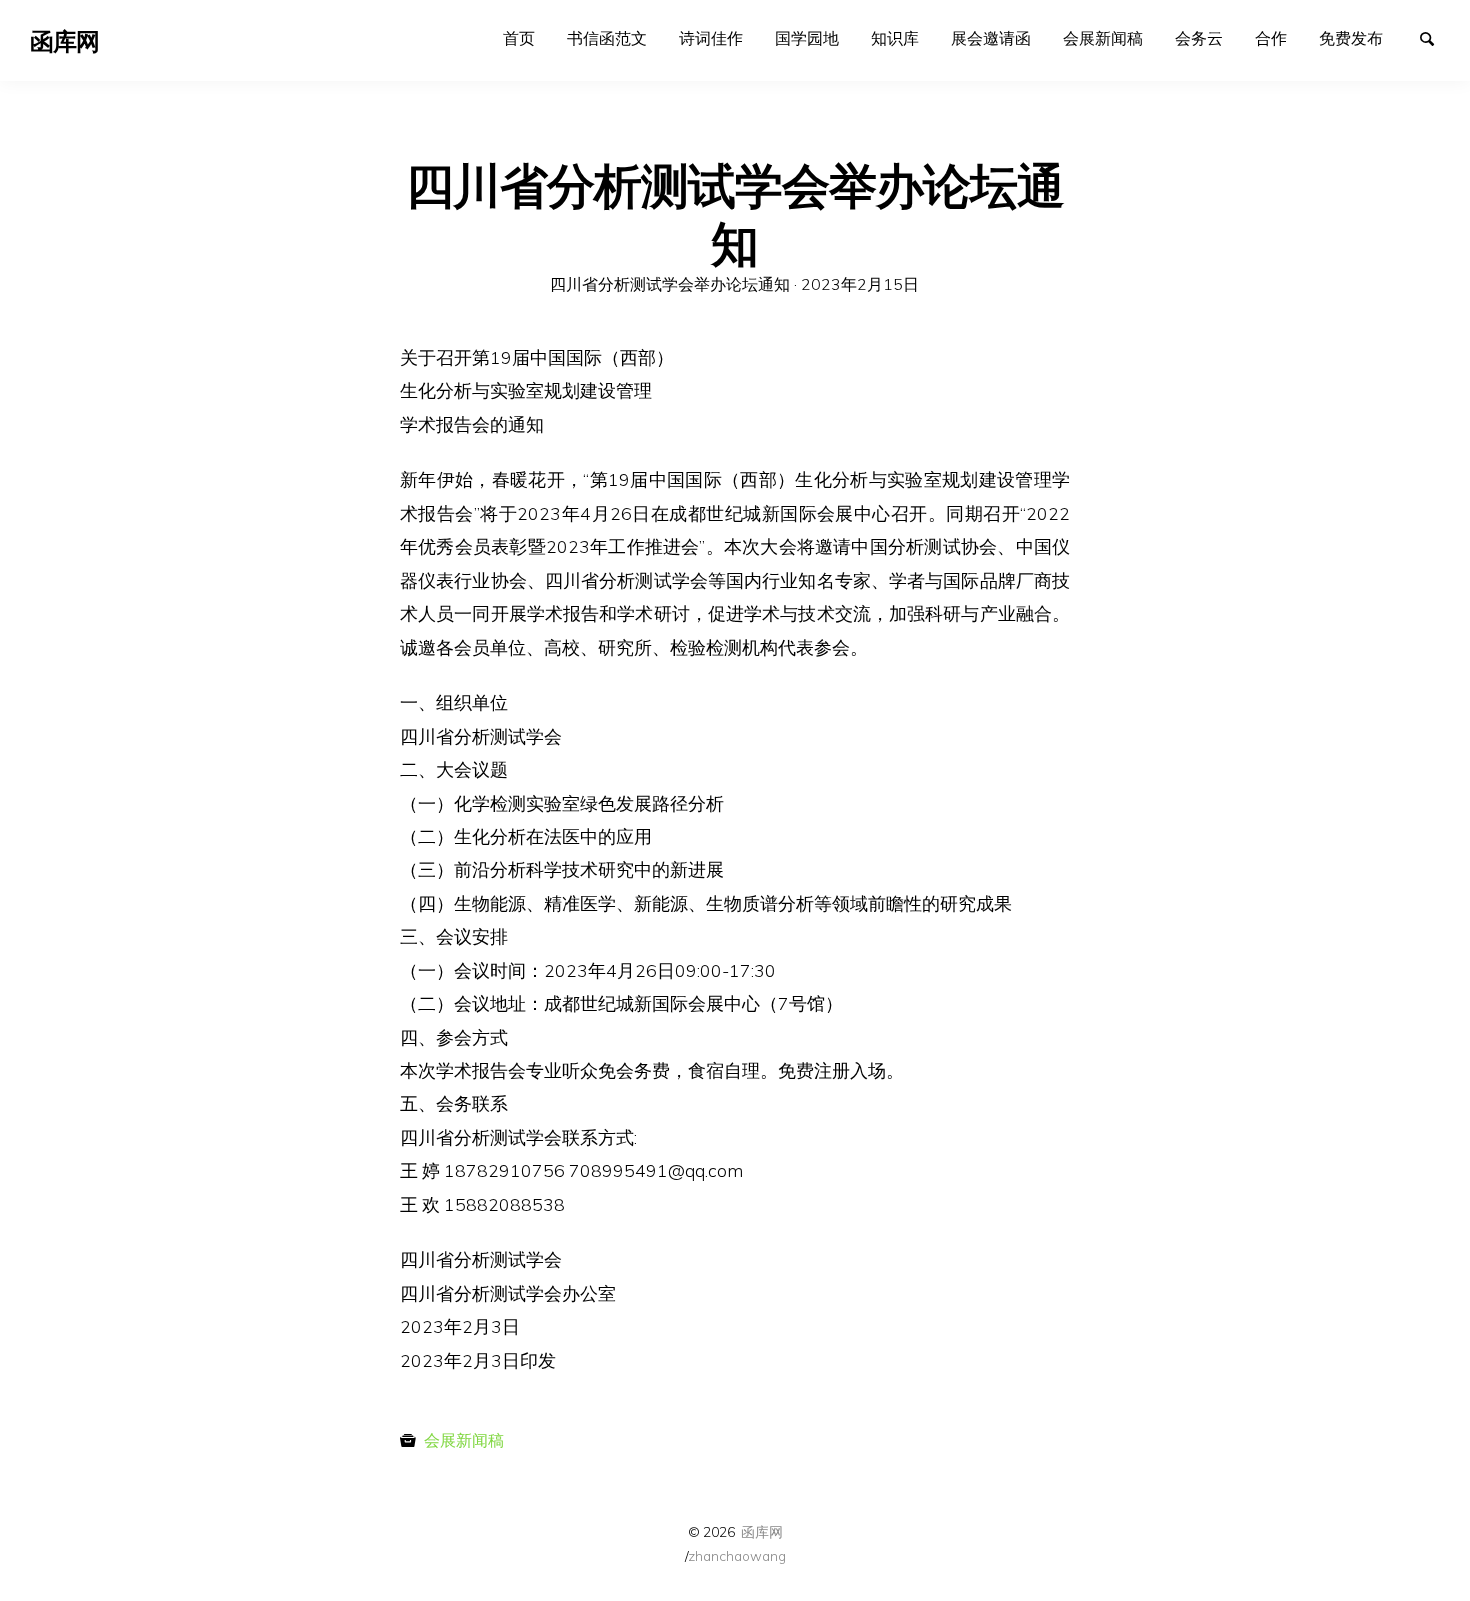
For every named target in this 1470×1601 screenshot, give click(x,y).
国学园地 (807, 38)
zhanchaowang (737, 1555)
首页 (519, 38)
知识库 (895, 38)
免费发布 (1351, 38)
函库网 (762, 1531)
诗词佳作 (711, 38)
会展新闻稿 (1103, 38)
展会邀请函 (991, 38)
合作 (1271, 38)
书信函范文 (607, 38)
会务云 (1199, 38)
